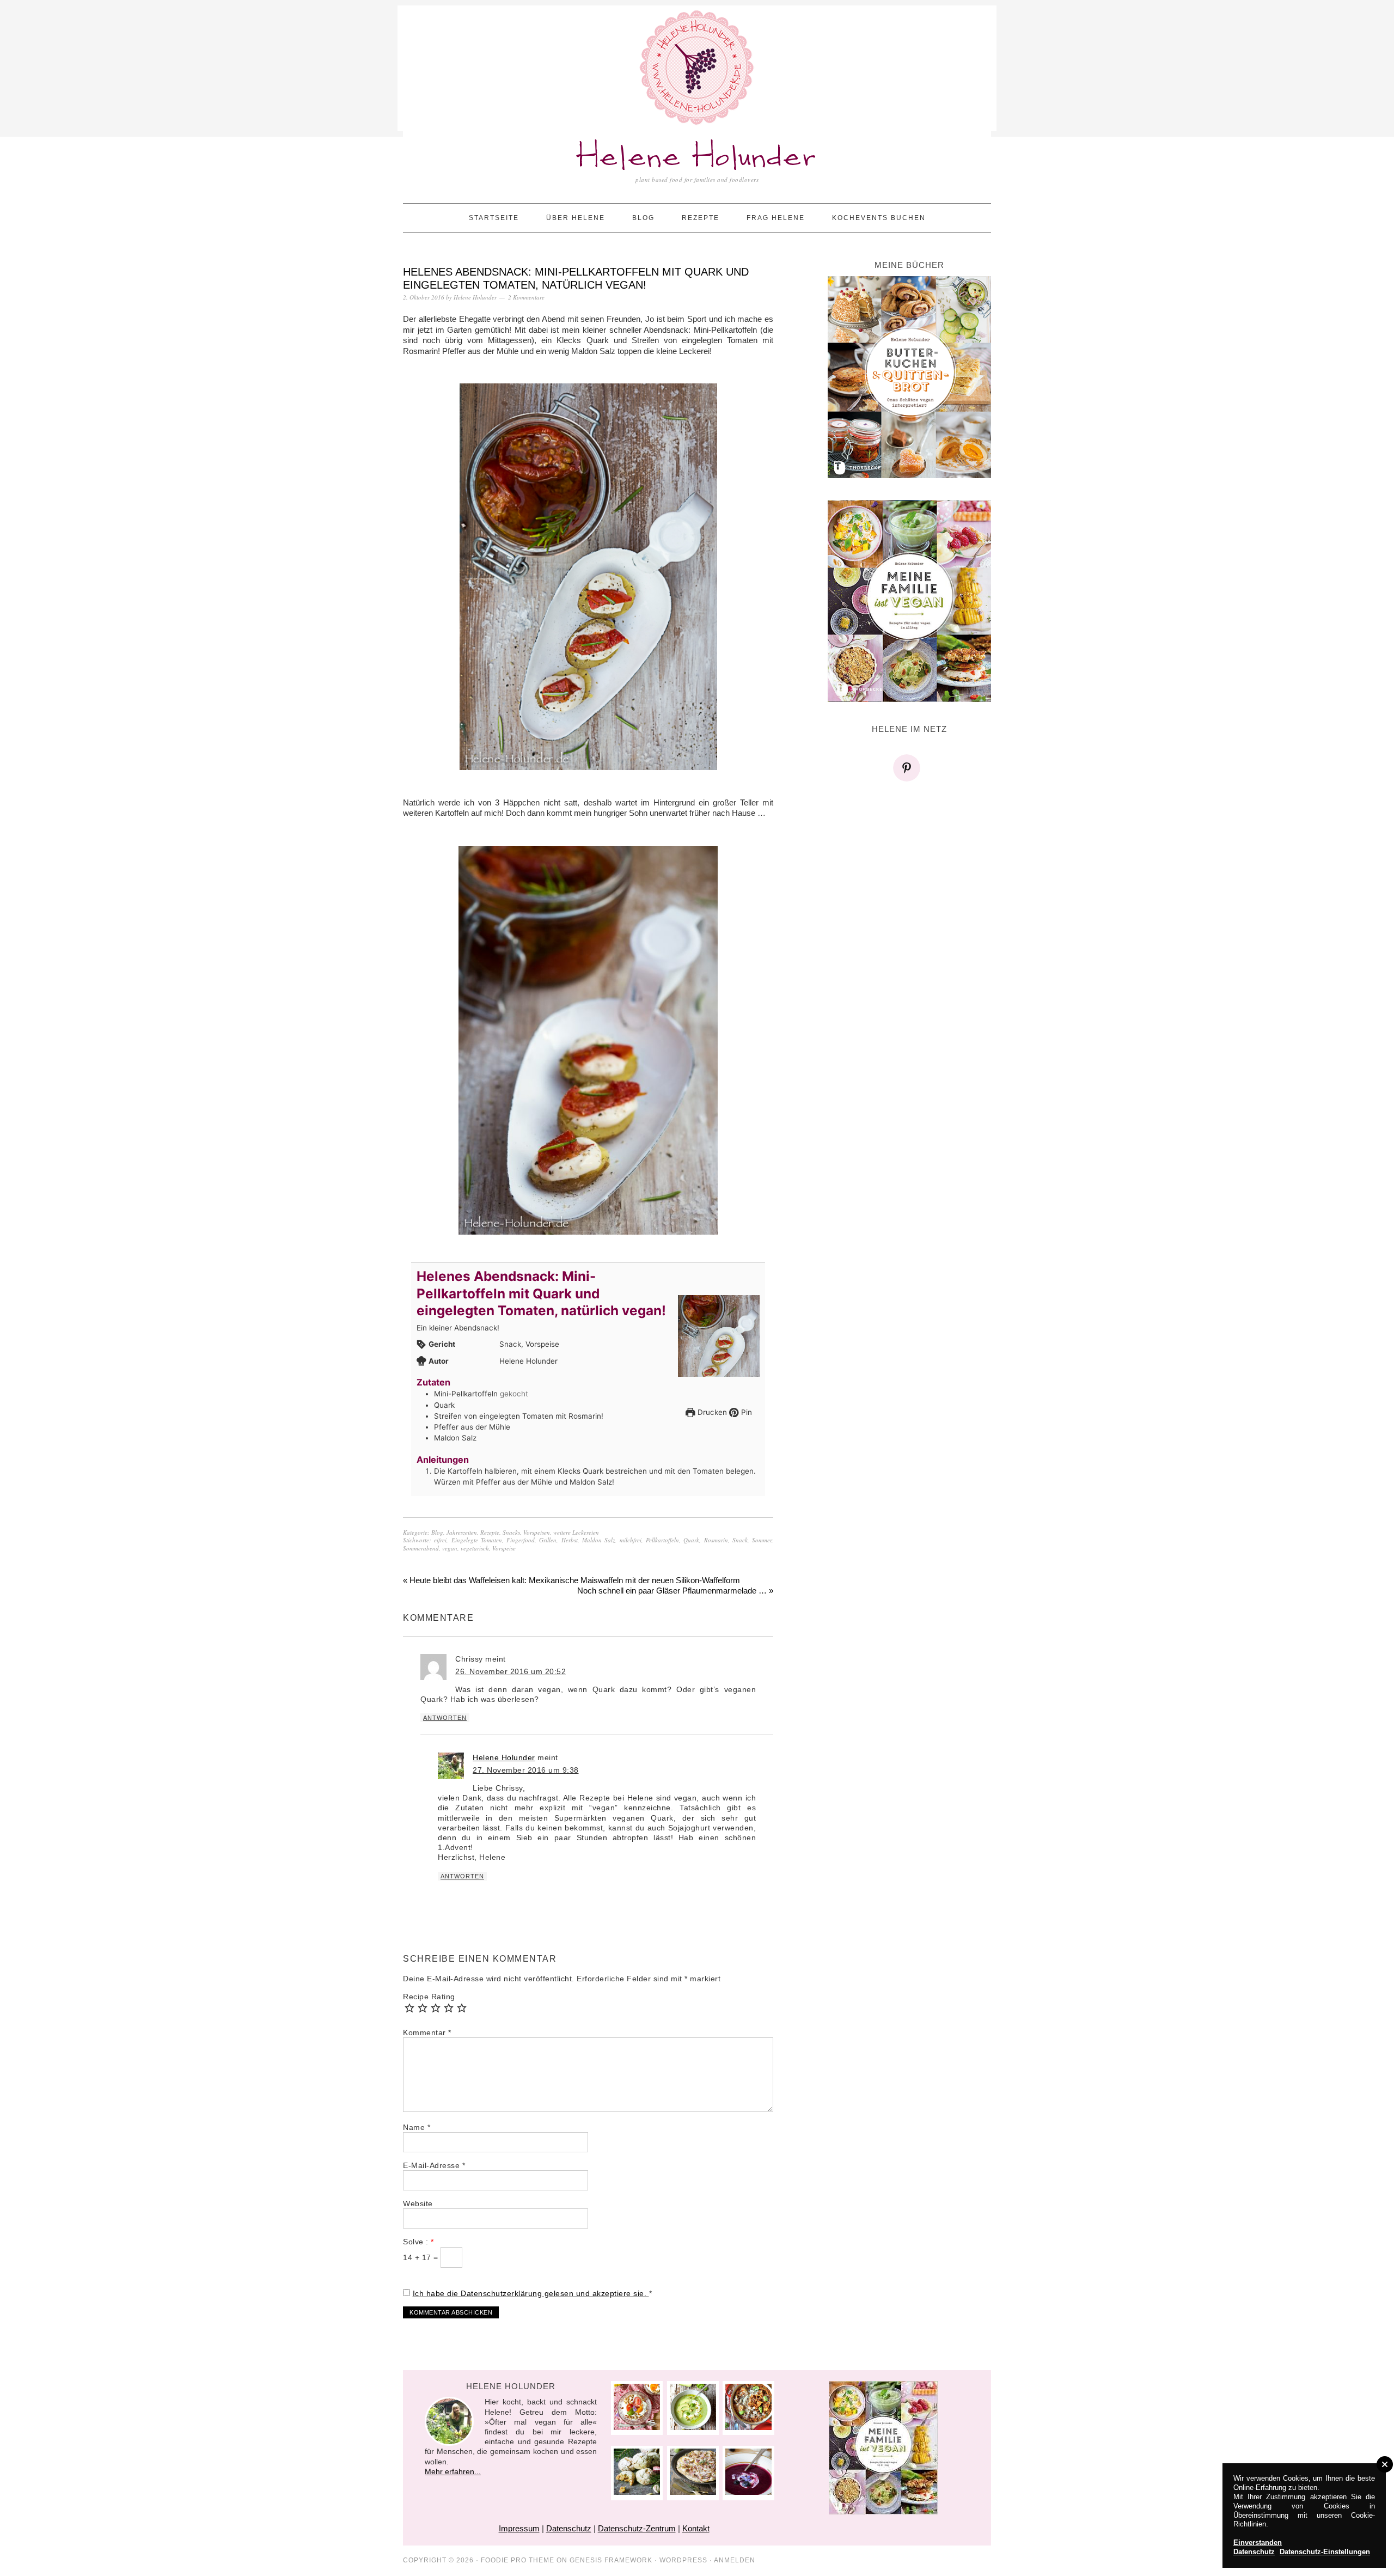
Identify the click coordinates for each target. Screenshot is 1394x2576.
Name (417, 2127)
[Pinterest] (909, 768)
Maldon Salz (598, 1540)
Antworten (445, 1718)
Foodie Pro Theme (518, 2560)
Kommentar (427, 2032)
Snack (740, 1540)
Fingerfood (521, 1540)
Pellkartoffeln (662, 1540)
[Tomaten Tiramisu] (637, 2427)
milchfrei (631, 1540)
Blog (437, 1532)
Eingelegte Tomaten (477, 1540)
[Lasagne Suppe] (748, 2427)
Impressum (519, 2528)
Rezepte (490, 1532)
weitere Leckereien (576, 1532)
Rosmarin (716, 1540)
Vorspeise (504, 1548)
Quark (691, 1540)
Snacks (511, 1532)
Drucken (711, 1412)
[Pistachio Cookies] (637, 2492)
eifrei (440, 1540)
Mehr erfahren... (453, 2471)
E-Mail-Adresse (434, 2165)
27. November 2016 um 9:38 (526, 1770)
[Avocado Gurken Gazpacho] (693, 2427)
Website (418, 2203)
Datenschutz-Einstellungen (1325, 2552)
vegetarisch (475, 1548)
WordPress (683, 2560)
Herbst (570, 1540)
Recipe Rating (429, 1997)
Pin (745, 1412)
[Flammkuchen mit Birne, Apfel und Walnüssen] (693, 2492)
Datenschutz (569, 2528)
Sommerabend (421, 1548)
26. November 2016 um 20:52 (510, 1671)
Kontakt (696, 2528)
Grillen (548, 1540)
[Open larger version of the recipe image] (719, 1336)
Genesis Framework (611, 2560)
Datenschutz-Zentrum (637, 2528)
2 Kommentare (526, 297)
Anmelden (735, 2560)
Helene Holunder (697, 158)
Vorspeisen (537, 1532)
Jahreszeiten (462, 1532)
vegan (450, 1548)
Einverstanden (1258, 2543)
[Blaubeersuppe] (748, 2492)
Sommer (762, 1540)
